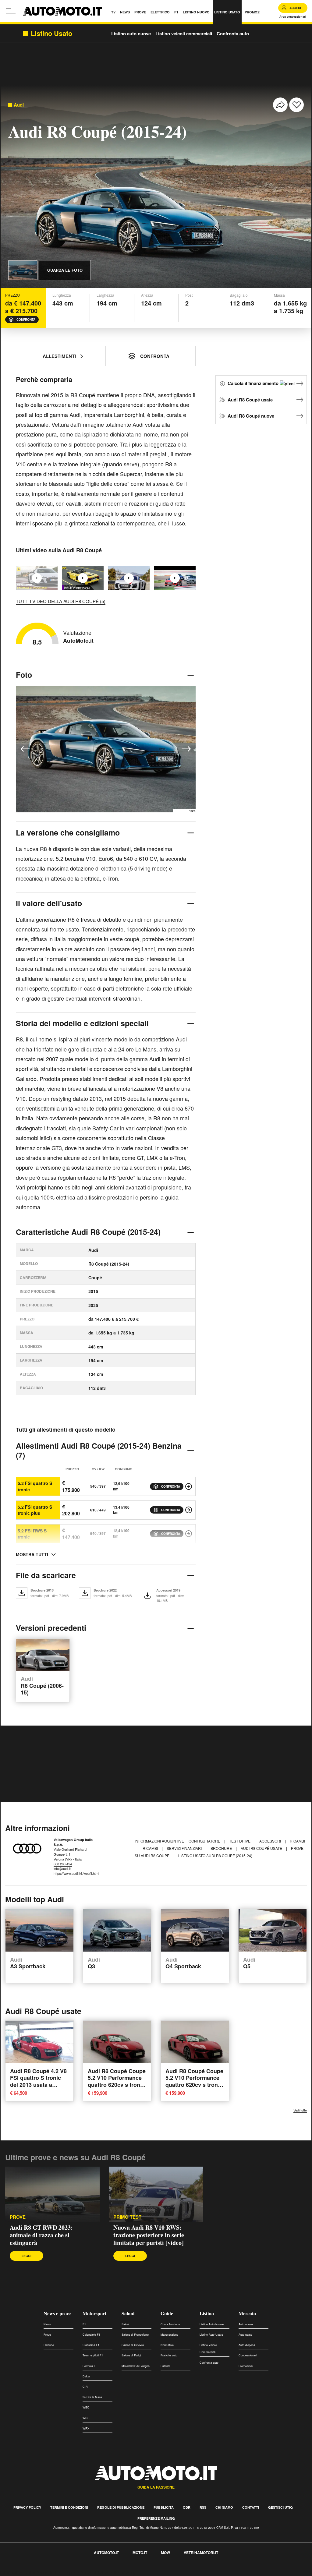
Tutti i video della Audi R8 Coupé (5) (61, 601)
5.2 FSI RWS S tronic (32, 1534)
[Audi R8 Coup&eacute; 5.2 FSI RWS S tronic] (189, 1534)
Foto (24, 675)
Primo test (127, 2217)
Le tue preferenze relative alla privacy (95, 2572)
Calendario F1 (91, 2335)
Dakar (86, 2376)
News (47, 2324)
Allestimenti (59, 356)
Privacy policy (27, 2507)
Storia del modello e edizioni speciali (82, 1023)
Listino (207, 2313)
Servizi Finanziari (185, 1848)
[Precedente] (25, 749)
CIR (85, 2387)
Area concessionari (293, 17)
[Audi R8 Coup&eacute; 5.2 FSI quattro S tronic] (189, 1486)
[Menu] (11, 11)
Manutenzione (169, 2335)
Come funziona (170, 2324)
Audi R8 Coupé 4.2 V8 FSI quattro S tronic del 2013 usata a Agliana (38, 2081)
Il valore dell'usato (49, 903)
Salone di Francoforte (135, 2335)
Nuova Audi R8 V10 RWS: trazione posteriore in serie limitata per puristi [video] (149, 2235)
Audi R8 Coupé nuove (251, 416)
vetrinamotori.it (201, 2553)
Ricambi (297, 1841)
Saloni (128, 2313)
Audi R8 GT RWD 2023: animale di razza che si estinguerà (41, 2235)
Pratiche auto (169, 2355)
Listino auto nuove (131, 34)
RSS (203, 2507)
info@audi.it (62, 1868)
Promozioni (246, 2366)
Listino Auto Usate (211, 2335)
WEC (86, 2407)
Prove (47, 2335)
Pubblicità (164, 2507)
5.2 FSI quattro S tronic (35, 1486)
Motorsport (94, 2313)
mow (165, 2553)
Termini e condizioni (69, 2507)
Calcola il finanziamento (254, 383)
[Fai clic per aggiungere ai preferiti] (296, 105)
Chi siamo (224, 2507)
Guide (167, 2313)
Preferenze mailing (156, 2518)
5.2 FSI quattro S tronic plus (35, 1510)
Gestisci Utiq (280, 2507)
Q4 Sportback (183, 1963)
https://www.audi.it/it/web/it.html (76, 1873)
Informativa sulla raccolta (27, 2572)
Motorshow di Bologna (136, 2366)
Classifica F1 (91, 2345)
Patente (165, 2366)
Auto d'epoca (247, 2345)
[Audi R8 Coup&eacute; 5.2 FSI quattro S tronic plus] (189, 1510)
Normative (167, 2345)
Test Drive (240, 1841)
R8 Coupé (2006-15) (42, 1686)
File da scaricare (46, 1575)
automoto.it (106, 2553)
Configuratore (205, 1841)
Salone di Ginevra (133, 2345)
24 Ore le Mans (92, 2397)
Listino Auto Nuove (212, 2324)
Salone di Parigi (131, 2355)
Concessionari (248, 2355)
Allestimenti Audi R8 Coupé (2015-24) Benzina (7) (99, 1450)
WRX (86, 2428)
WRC (86, 2418)
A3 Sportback (28, 1963)
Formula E (89, 2366)
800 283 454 (63, 1864)
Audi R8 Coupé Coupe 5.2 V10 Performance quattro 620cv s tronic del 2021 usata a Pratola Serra (117, 2085)
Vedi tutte (300, 2110)
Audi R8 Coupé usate (250, 400)
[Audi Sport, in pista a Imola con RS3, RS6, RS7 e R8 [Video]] (175, 578)
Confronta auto (233, 34)
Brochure (222, 1848)
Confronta (26, 320)
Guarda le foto (65, 270)
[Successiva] (186, 749)
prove (18, 2217)
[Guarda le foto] (23, 270)
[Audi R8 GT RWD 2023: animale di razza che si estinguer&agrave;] (52, 2194)
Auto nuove (246, 2324)
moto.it (140, 2553)
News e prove (57, 2313)
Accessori (271, 1841)
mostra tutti (32, 1554)
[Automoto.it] (62, 11)
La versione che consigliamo (68, 832)
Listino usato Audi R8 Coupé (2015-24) (215, 1855)
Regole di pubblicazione (121, 2507)
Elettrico (49, 2345)
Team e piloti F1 (93, 2355)
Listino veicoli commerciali (184, 34)
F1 (84, 2324)
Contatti (251, 2507)
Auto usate (245, 2335)
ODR (187, 2507)
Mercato (247, 2313)
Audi (19, 105)
